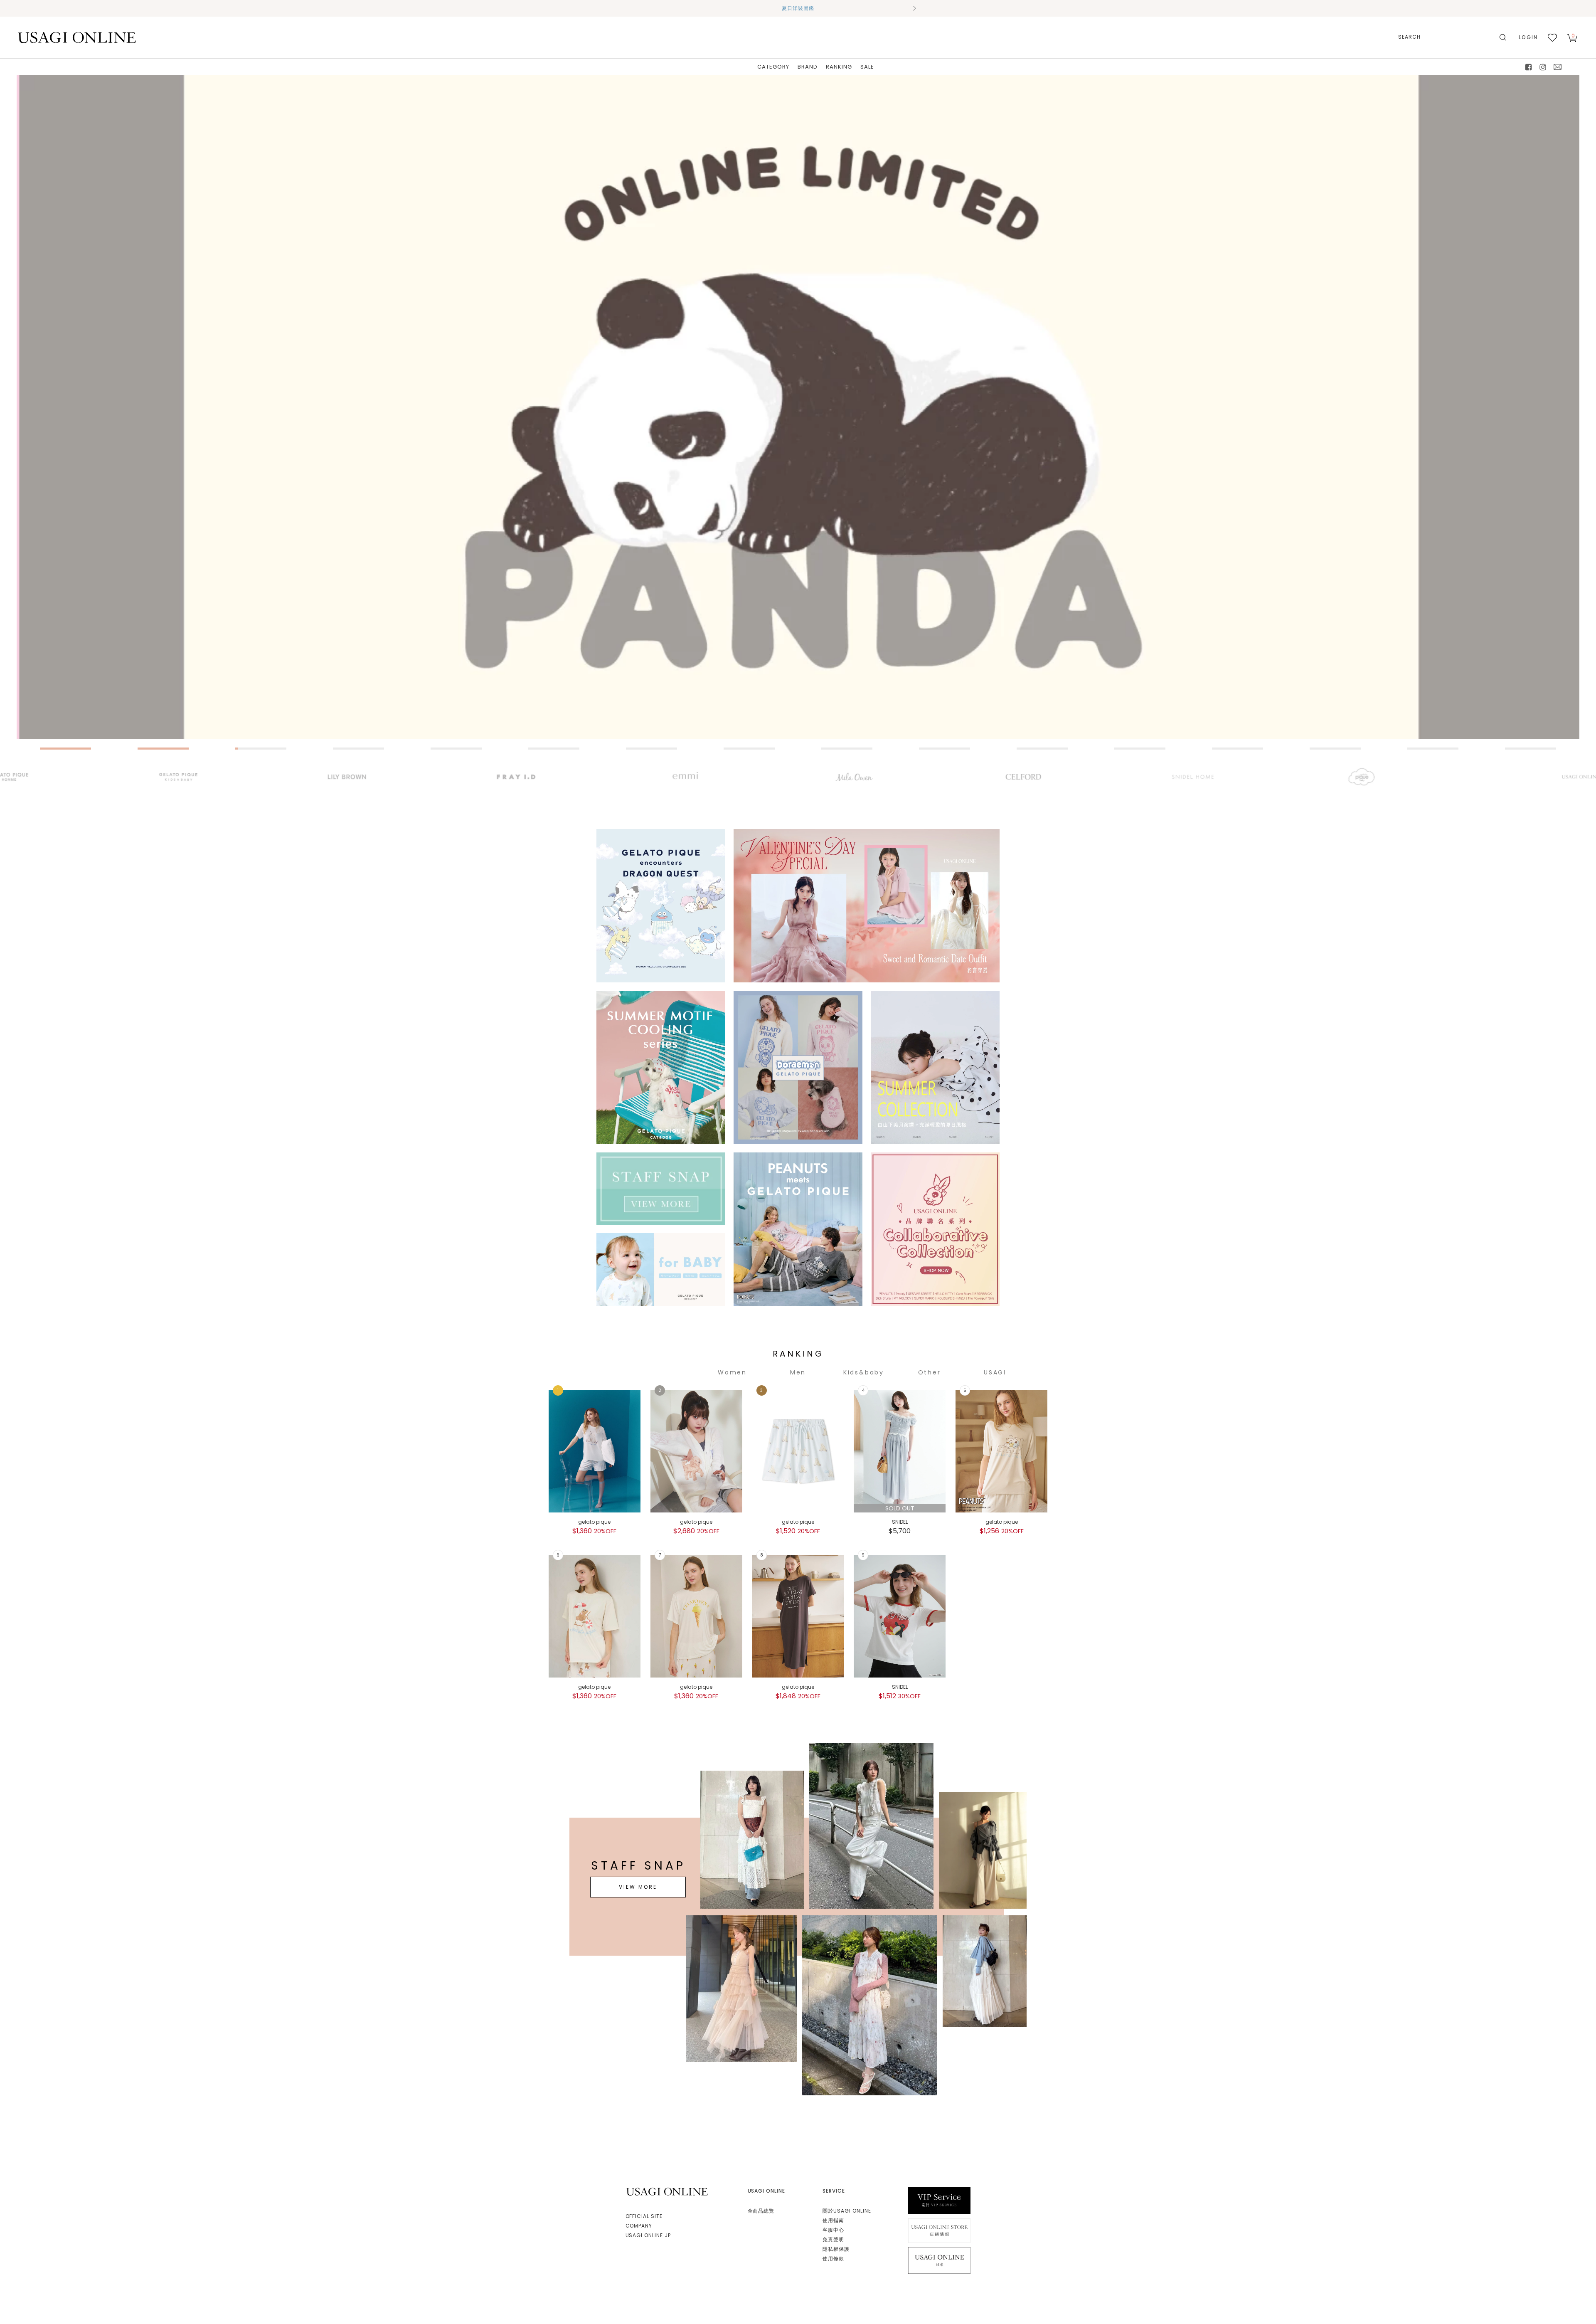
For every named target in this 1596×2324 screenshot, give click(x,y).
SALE (867, 67)
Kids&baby (864, 1372)
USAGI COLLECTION (995, 1373)
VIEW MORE (638, 1887)
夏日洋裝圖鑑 (798, 8)
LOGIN (1528, 37)
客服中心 (833, 2230)
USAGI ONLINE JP (648, 2235)
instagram (1543, 67)
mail (1558, 67)
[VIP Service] (939, 2200)
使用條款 (833, 2259)
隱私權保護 (836, 2249)
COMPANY (639, 2226)
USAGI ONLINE (668, 2192)
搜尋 (1502, 37)
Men (798, 1372)
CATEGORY (773, 67)
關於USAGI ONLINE (847, 2211)
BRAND (808, 67)
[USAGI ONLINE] (77, 37)
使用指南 (833, 2220)
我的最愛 (1552, 37)
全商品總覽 (761, 2211)
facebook (1529, 67)
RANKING (839, 67)
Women (732, 1372)
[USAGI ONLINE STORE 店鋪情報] (939, 2230)
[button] (682, 8)
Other (930, 1372)
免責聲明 (833, 2239)
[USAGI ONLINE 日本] (939, 2260)
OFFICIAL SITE (644, 2216)
